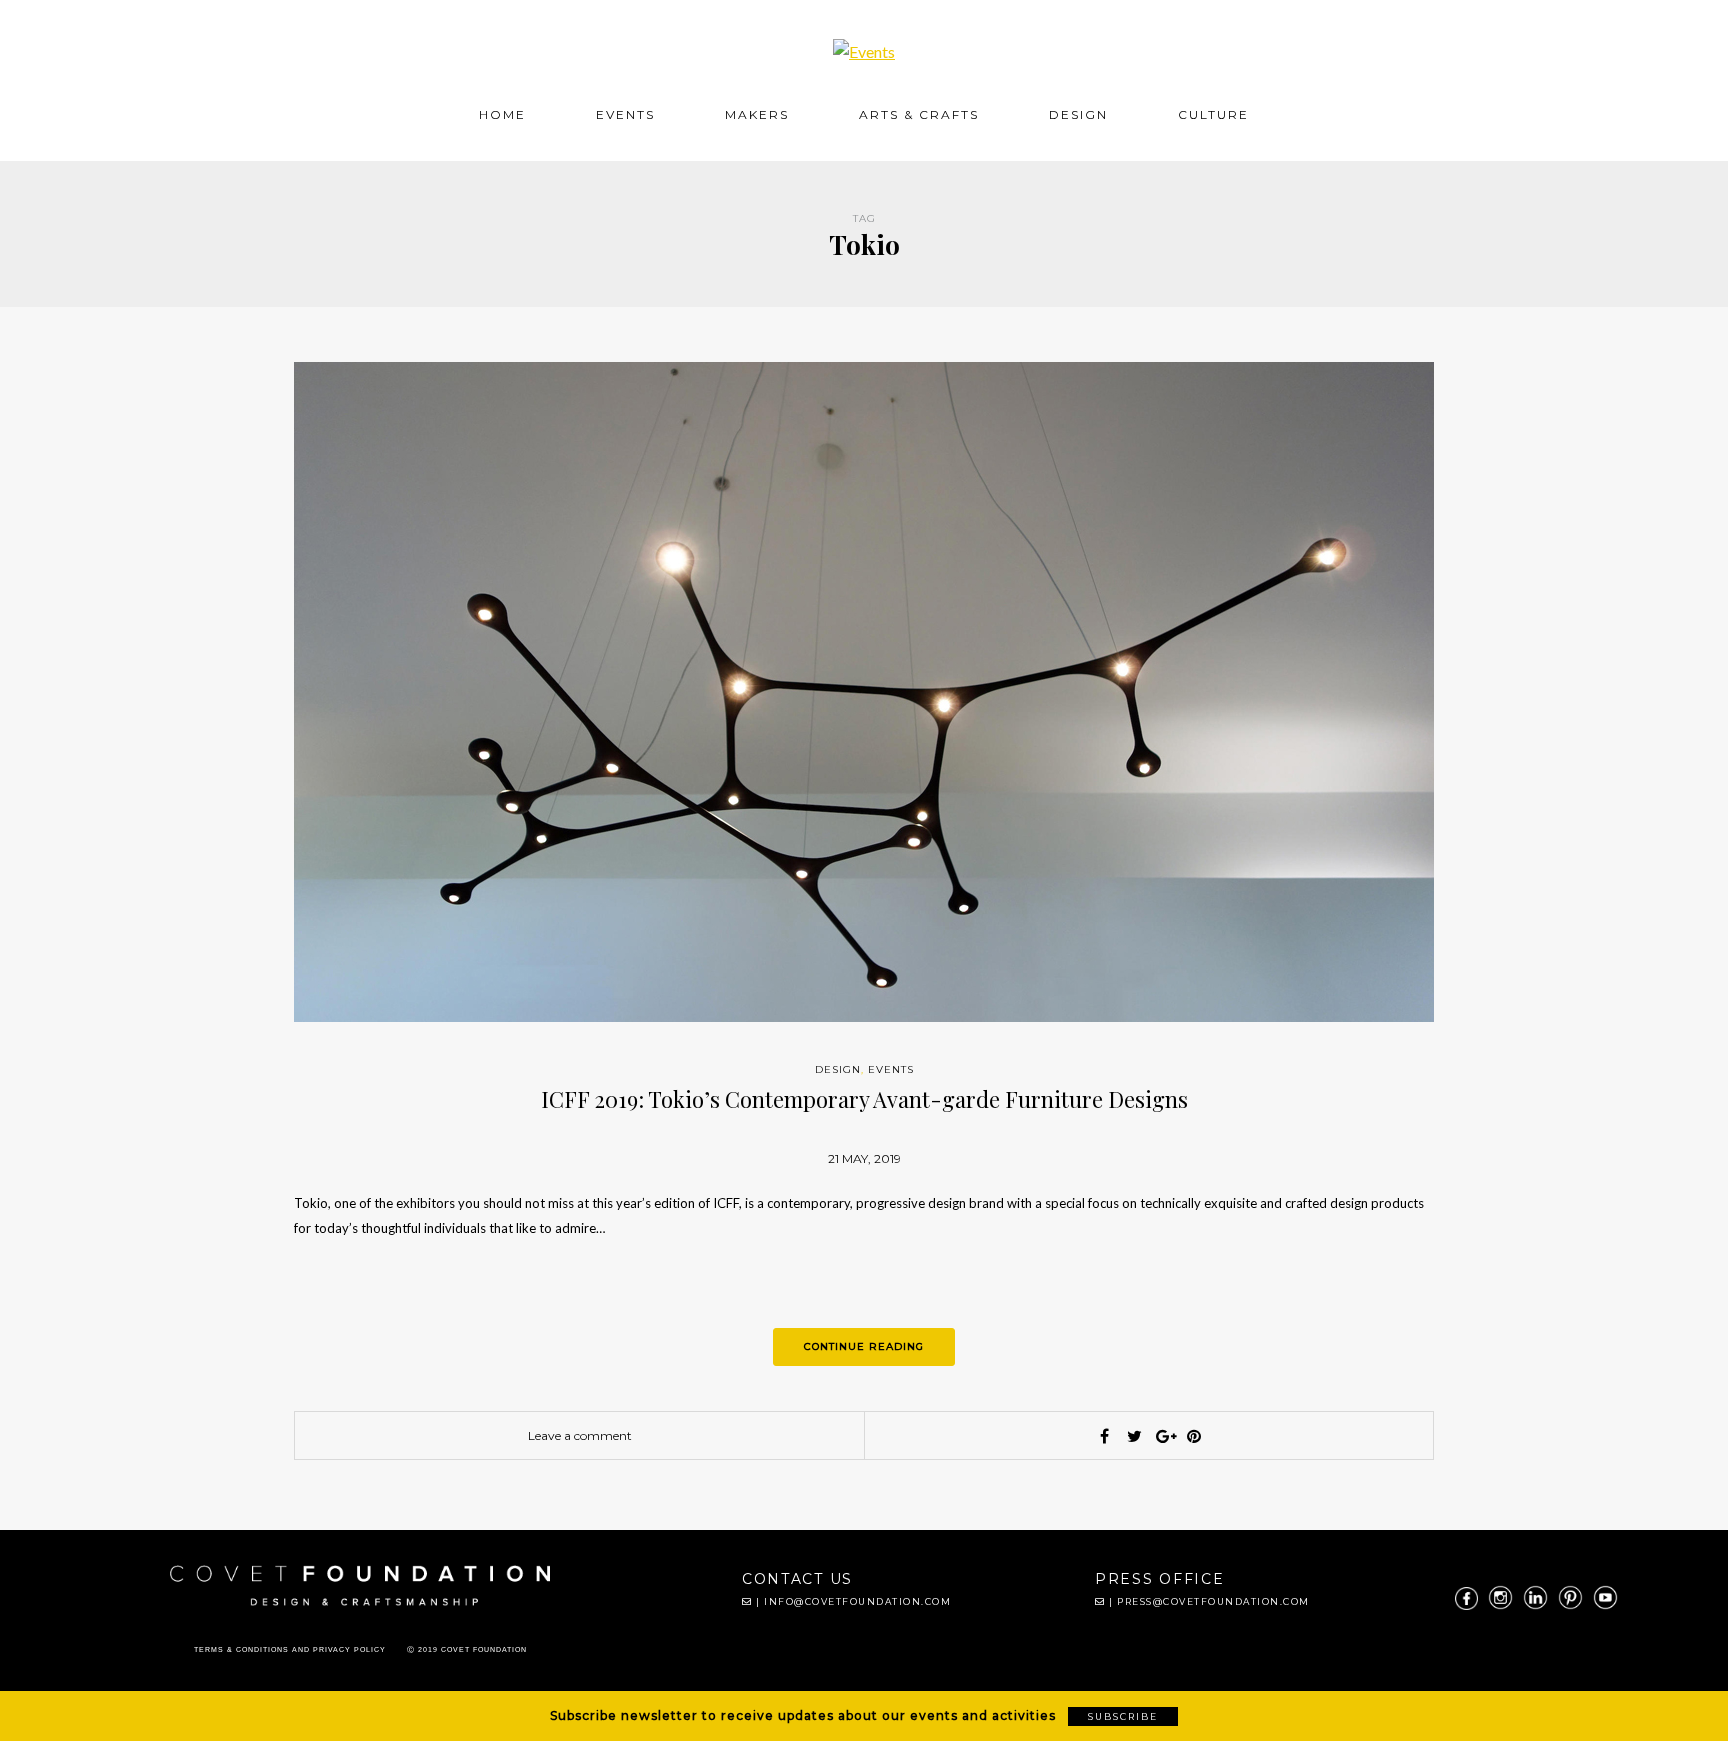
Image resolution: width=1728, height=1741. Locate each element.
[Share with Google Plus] (1164, 1436)
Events (625, 114)
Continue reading (864, 1346)
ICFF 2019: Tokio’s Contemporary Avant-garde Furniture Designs (864, 1099)
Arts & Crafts (919, 114)
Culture (1213, 114)
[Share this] (1104, 1436)
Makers (757, 114)
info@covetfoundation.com (857, 1601)
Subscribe (1123, 1716)
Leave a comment (580, 1435)
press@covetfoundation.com (1213, 1601)
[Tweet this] (1134, 1436)
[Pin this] (1194, 1436)
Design (1078, 114)
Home (502, 114)
